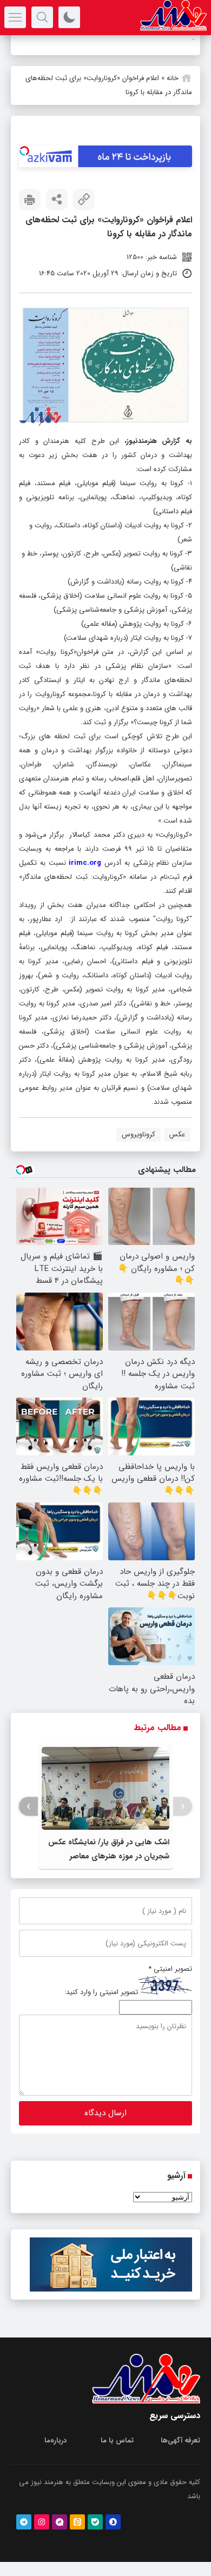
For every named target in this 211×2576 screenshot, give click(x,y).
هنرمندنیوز (142, 441)
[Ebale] (95, 2522)
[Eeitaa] (77, 2522)
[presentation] (183, 1807)
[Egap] (60, 2522)
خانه (173, 78)
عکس (177, 1134)
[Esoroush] (113, 2522)
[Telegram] (24, 2522)
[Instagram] (42, 2522)
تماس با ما (117, 2441)
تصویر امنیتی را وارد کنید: (101, 1993)
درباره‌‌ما (55, 2441)
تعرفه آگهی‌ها (180, 2441)
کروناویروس (139, 1134)
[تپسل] (24, 151)
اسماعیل (182, 40)
